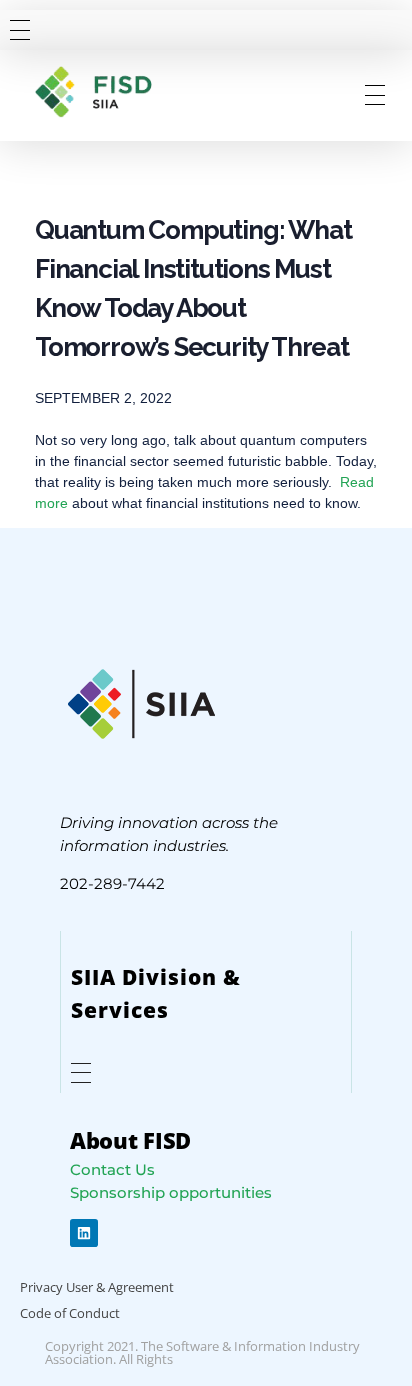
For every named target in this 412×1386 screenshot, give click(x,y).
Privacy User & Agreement (97, 1287)
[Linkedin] (84, 1233)
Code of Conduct (70, 1313)
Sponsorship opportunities (171, 1192)
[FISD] (107, 92)
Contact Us (112, 1169)
